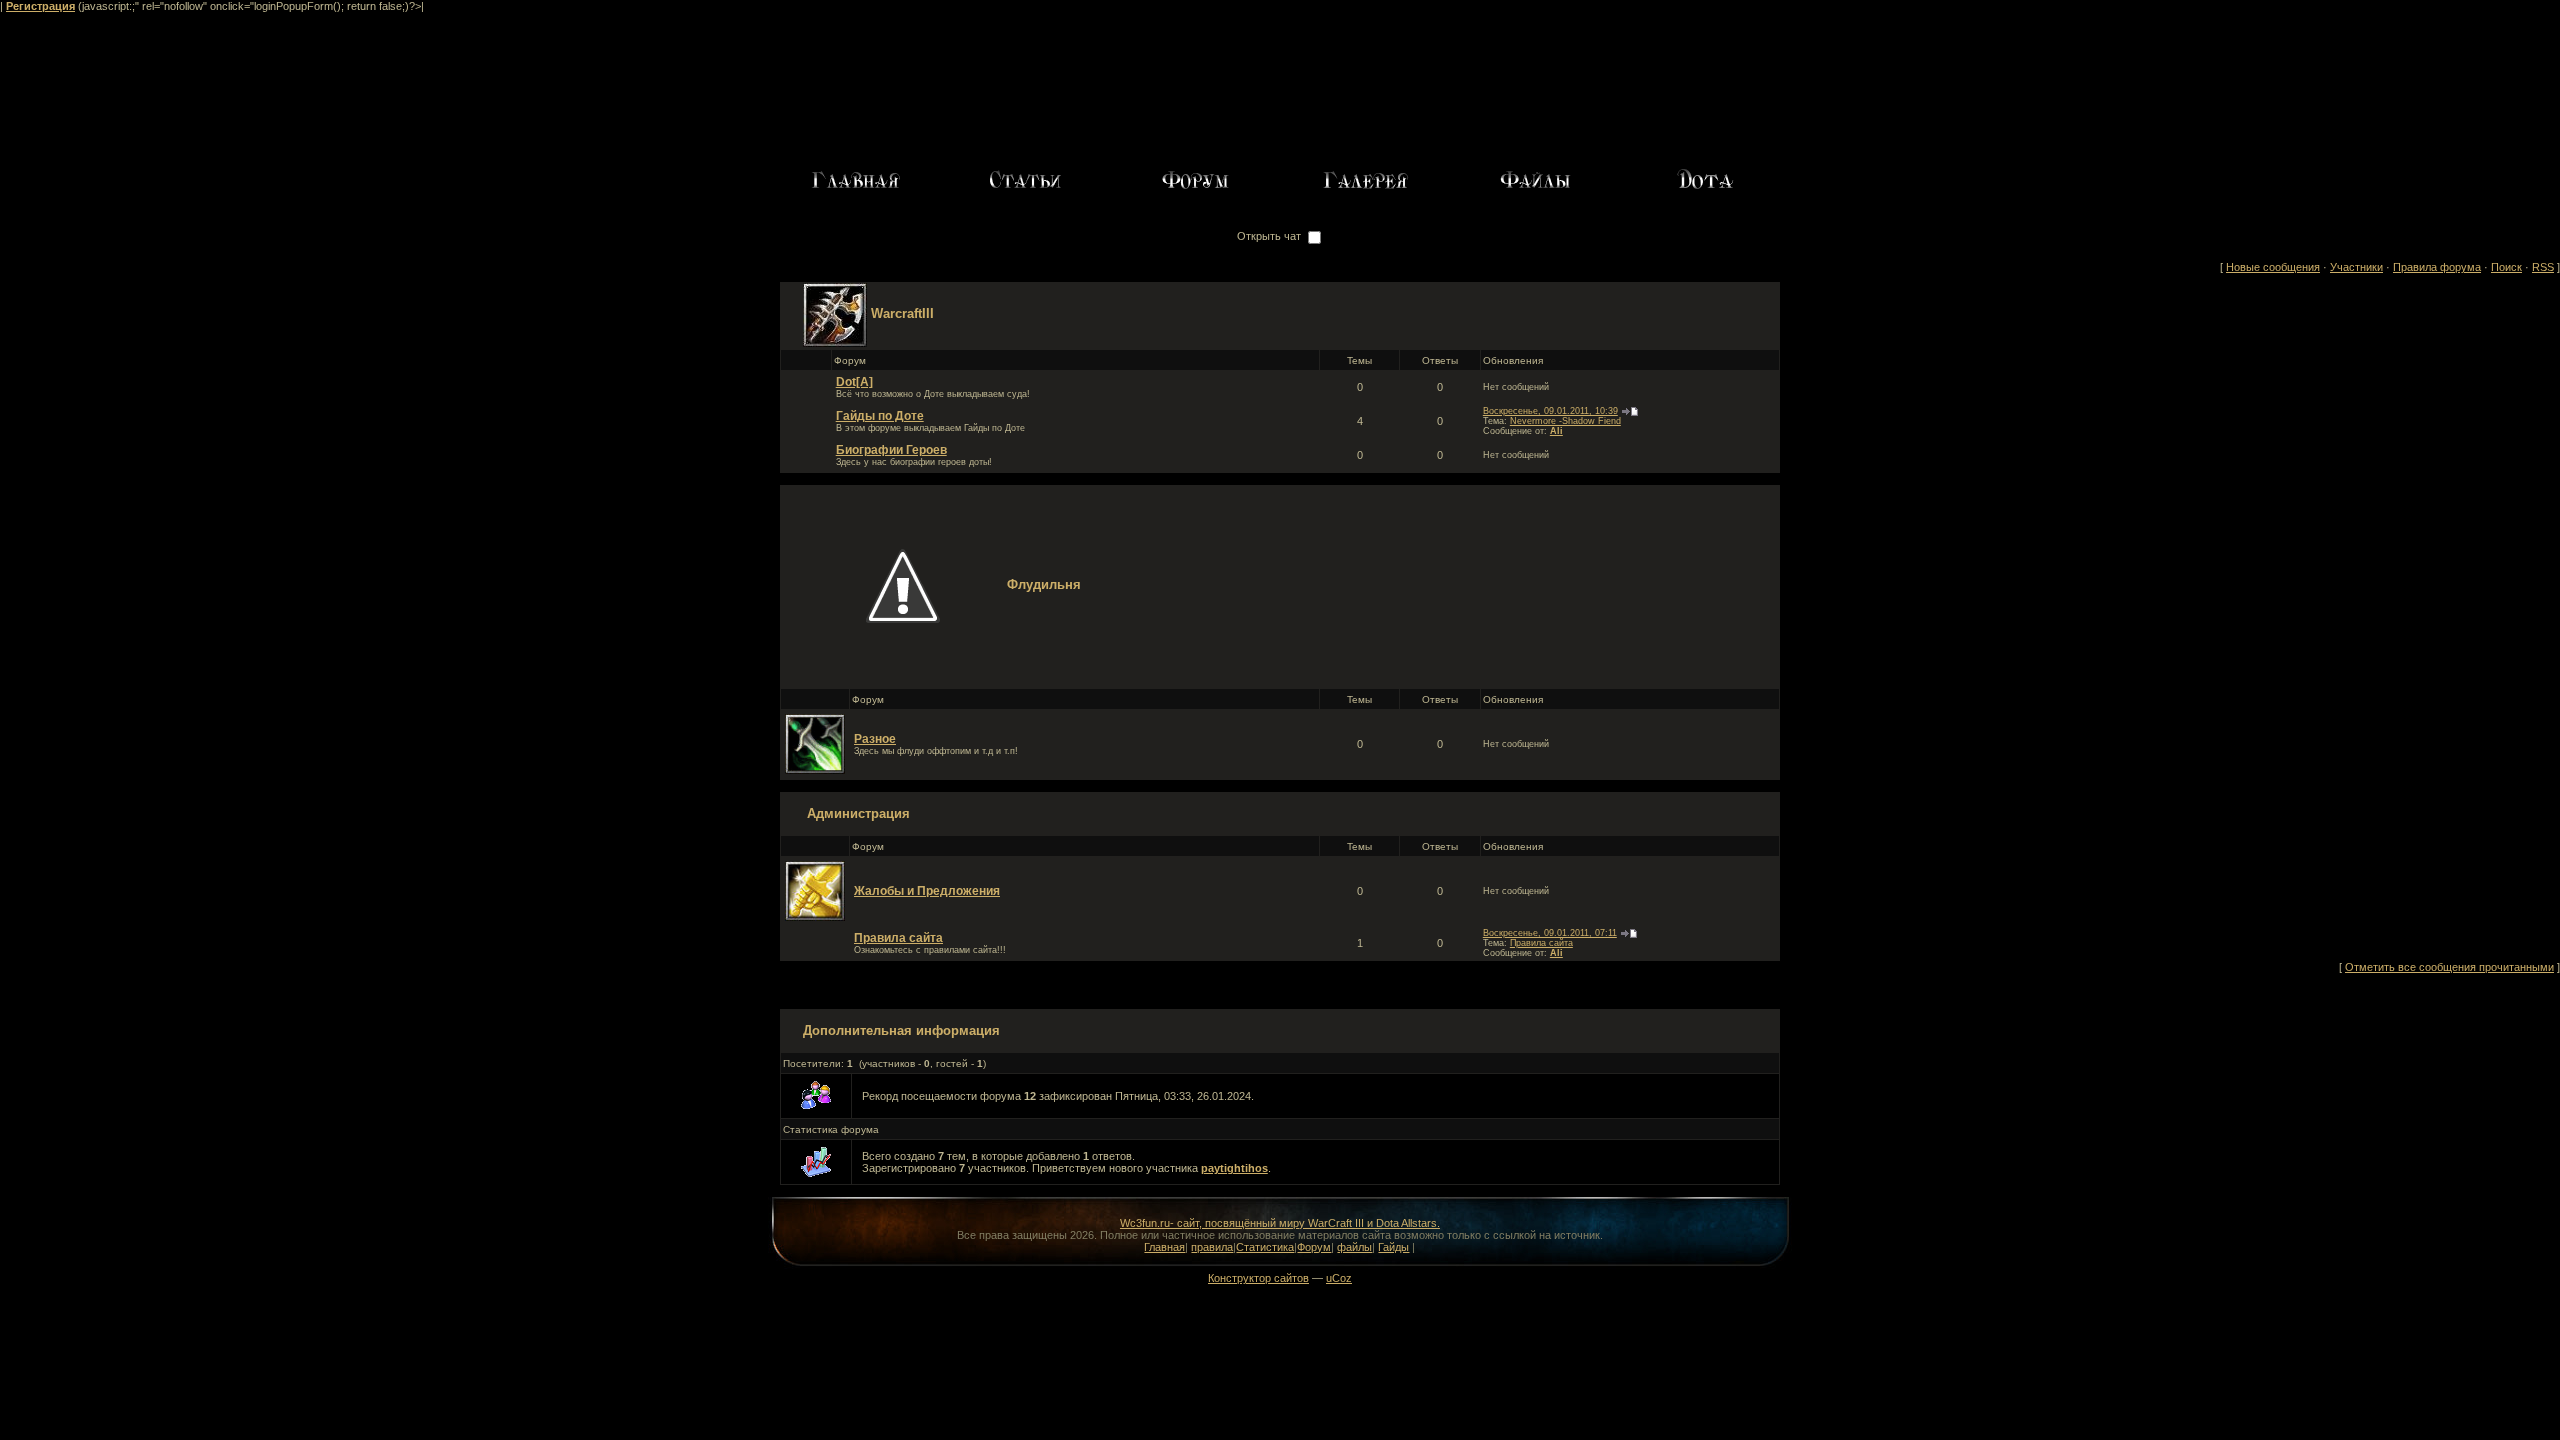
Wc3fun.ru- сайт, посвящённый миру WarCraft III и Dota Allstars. (1280, 1223)
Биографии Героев (891, 450)
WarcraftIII (902, 313)
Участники (2356, 267)
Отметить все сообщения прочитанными (2449, 967)
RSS (2543, 267)
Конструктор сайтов (1258, 1278)
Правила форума (2437, 267)
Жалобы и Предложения (927, 891)
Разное (875, 739)
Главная (1164, 1247)
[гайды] (1705, 178)
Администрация (858, 813)
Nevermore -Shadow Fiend (1565, 421)
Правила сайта (898, 938)
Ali (1556, 431)
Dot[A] (854, 382)
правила (1212, 1247)
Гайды (1393, 1247)
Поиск (2506, 267)
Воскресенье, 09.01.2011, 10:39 (1550, 411)
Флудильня (1044, 584)
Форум (1314, 1247)
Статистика (1265, 1247)
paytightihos (1234, 1168)
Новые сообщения (2273, 267)
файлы (1354, 1247)
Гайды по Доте (880, 416)
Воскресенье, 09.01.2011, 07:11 (1550, 933)
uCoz (1339, 1278)
